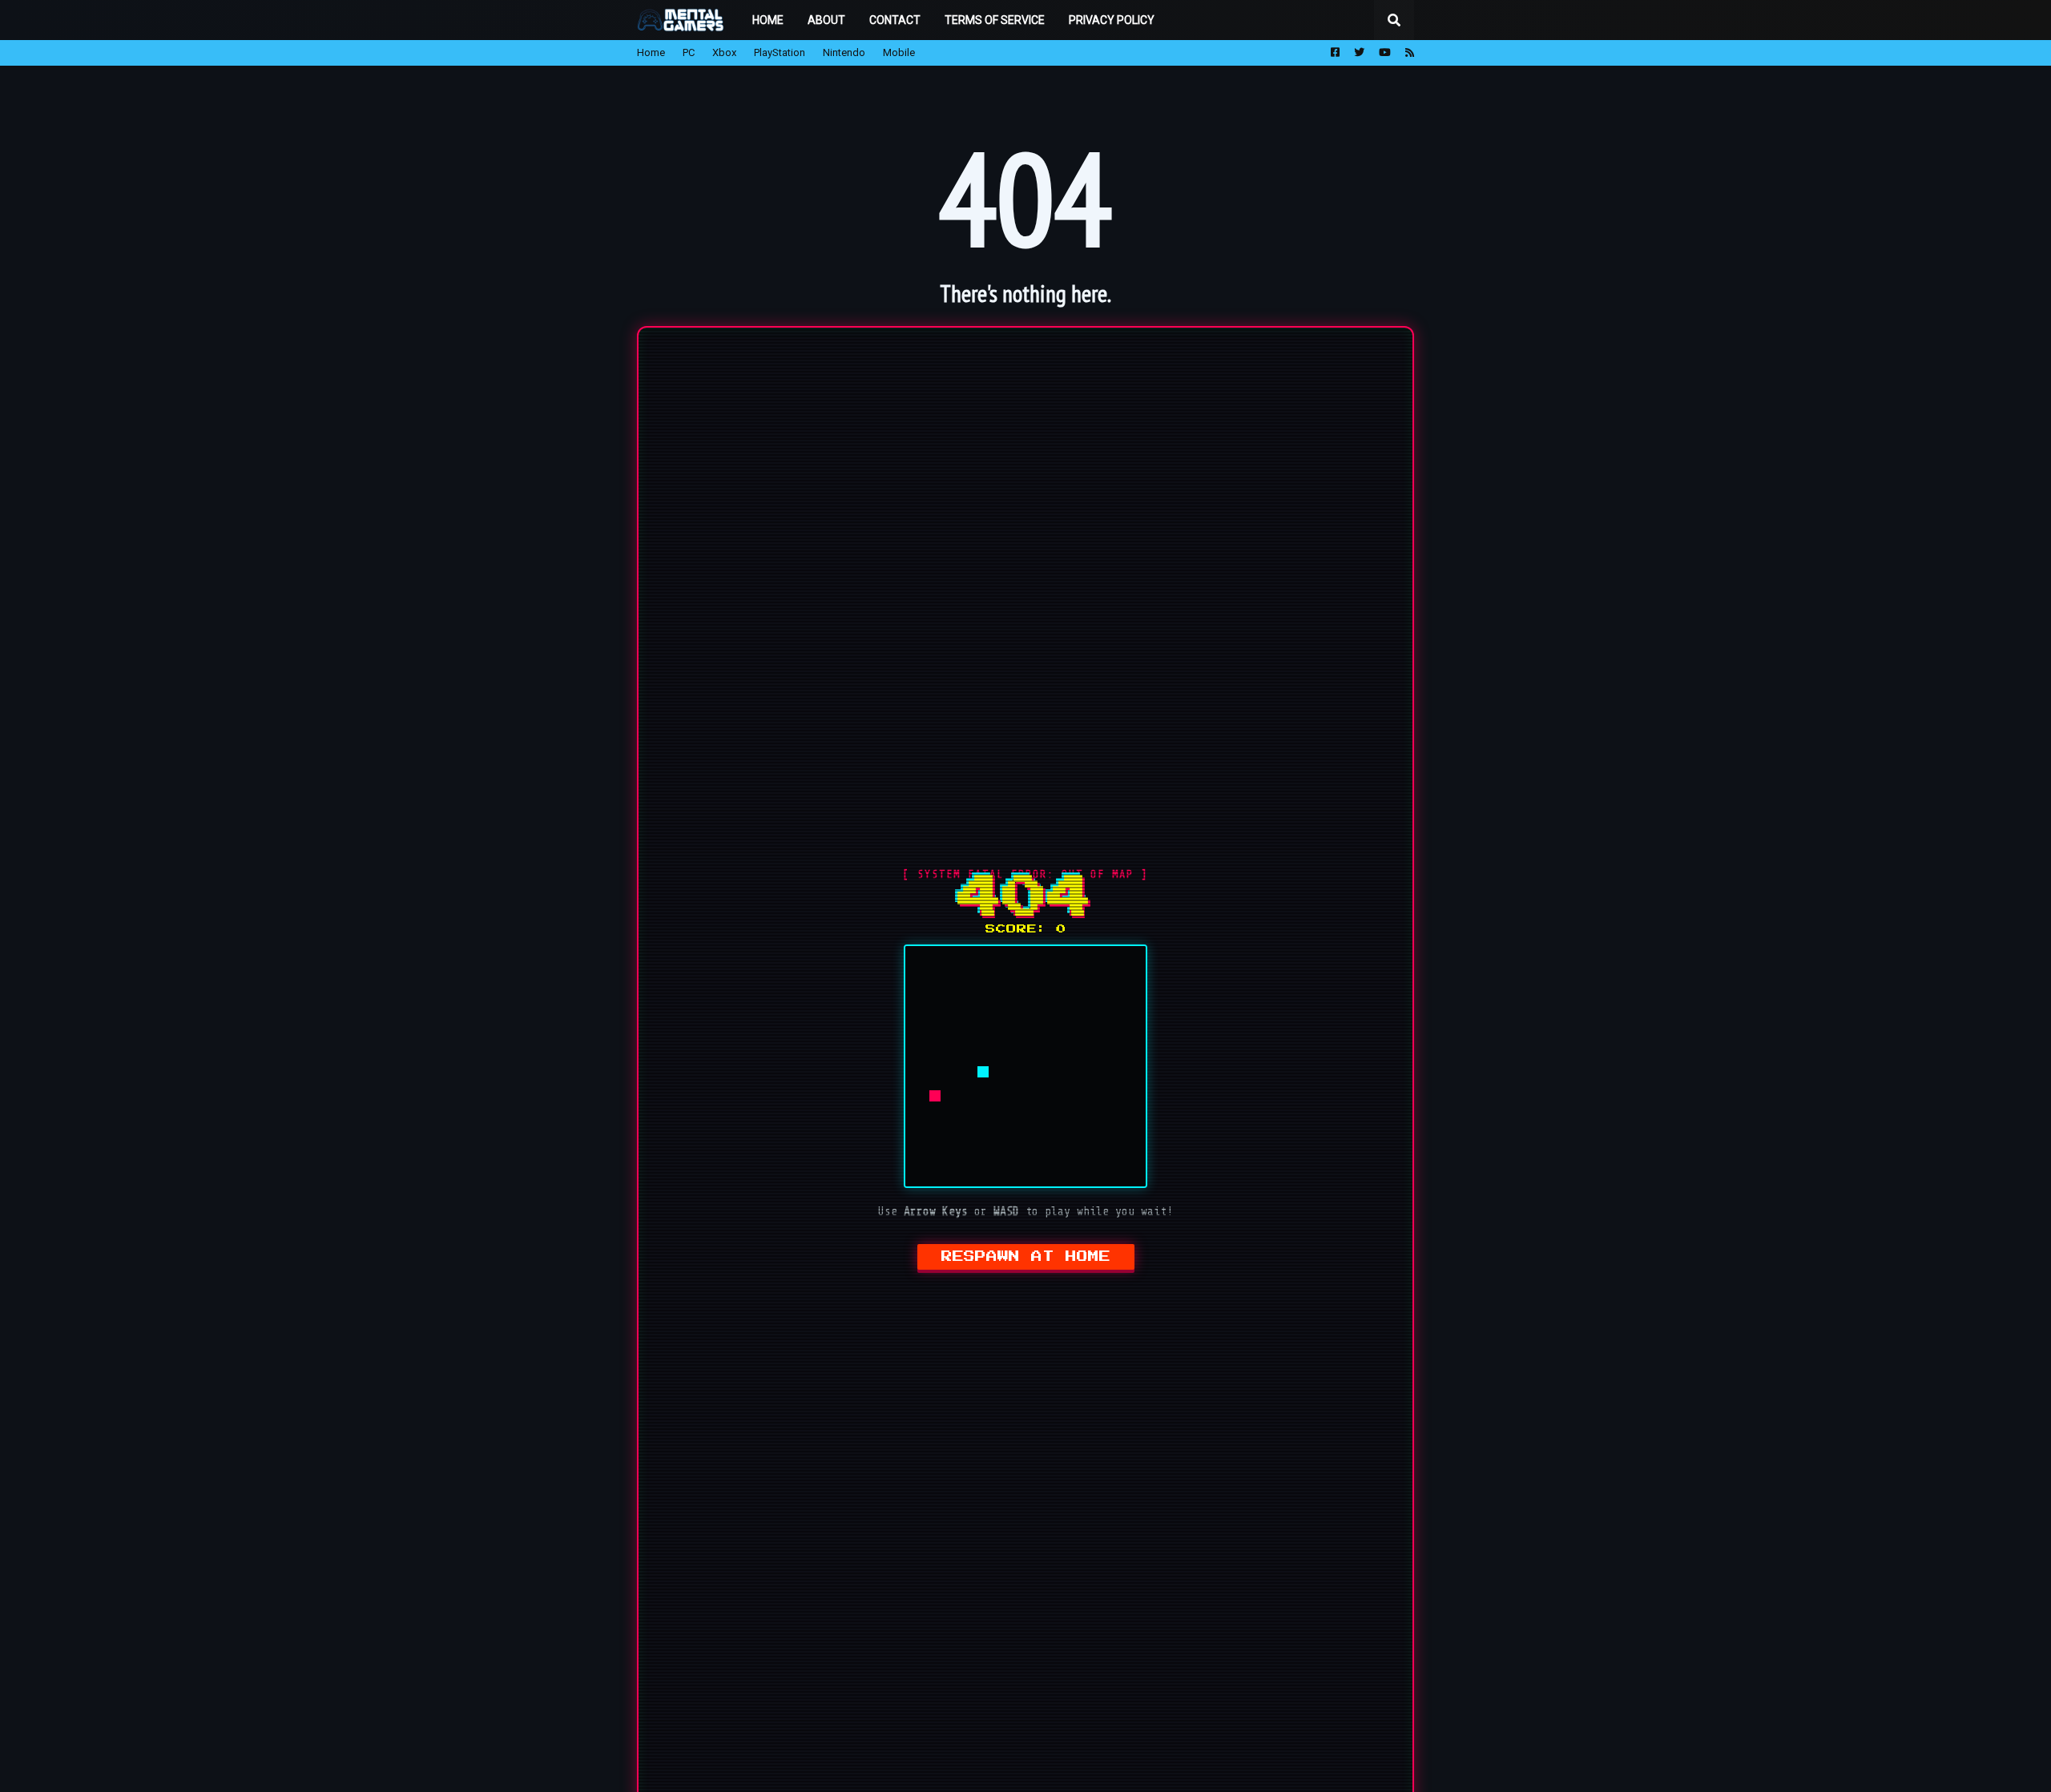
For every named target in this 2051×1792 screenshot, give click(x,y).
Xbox (724, 52)
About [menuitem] (826, 20)
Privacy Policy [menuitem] (1112, 20)
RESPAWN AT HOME (1026, 1257)
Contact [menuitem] (895, 20)
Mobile (899, 52)
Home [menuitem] (768, 20)
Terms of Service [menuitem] (995, 20)
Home (651, 52)
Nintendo (844, 52)
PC (689, 52)
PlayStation (780, 52)
